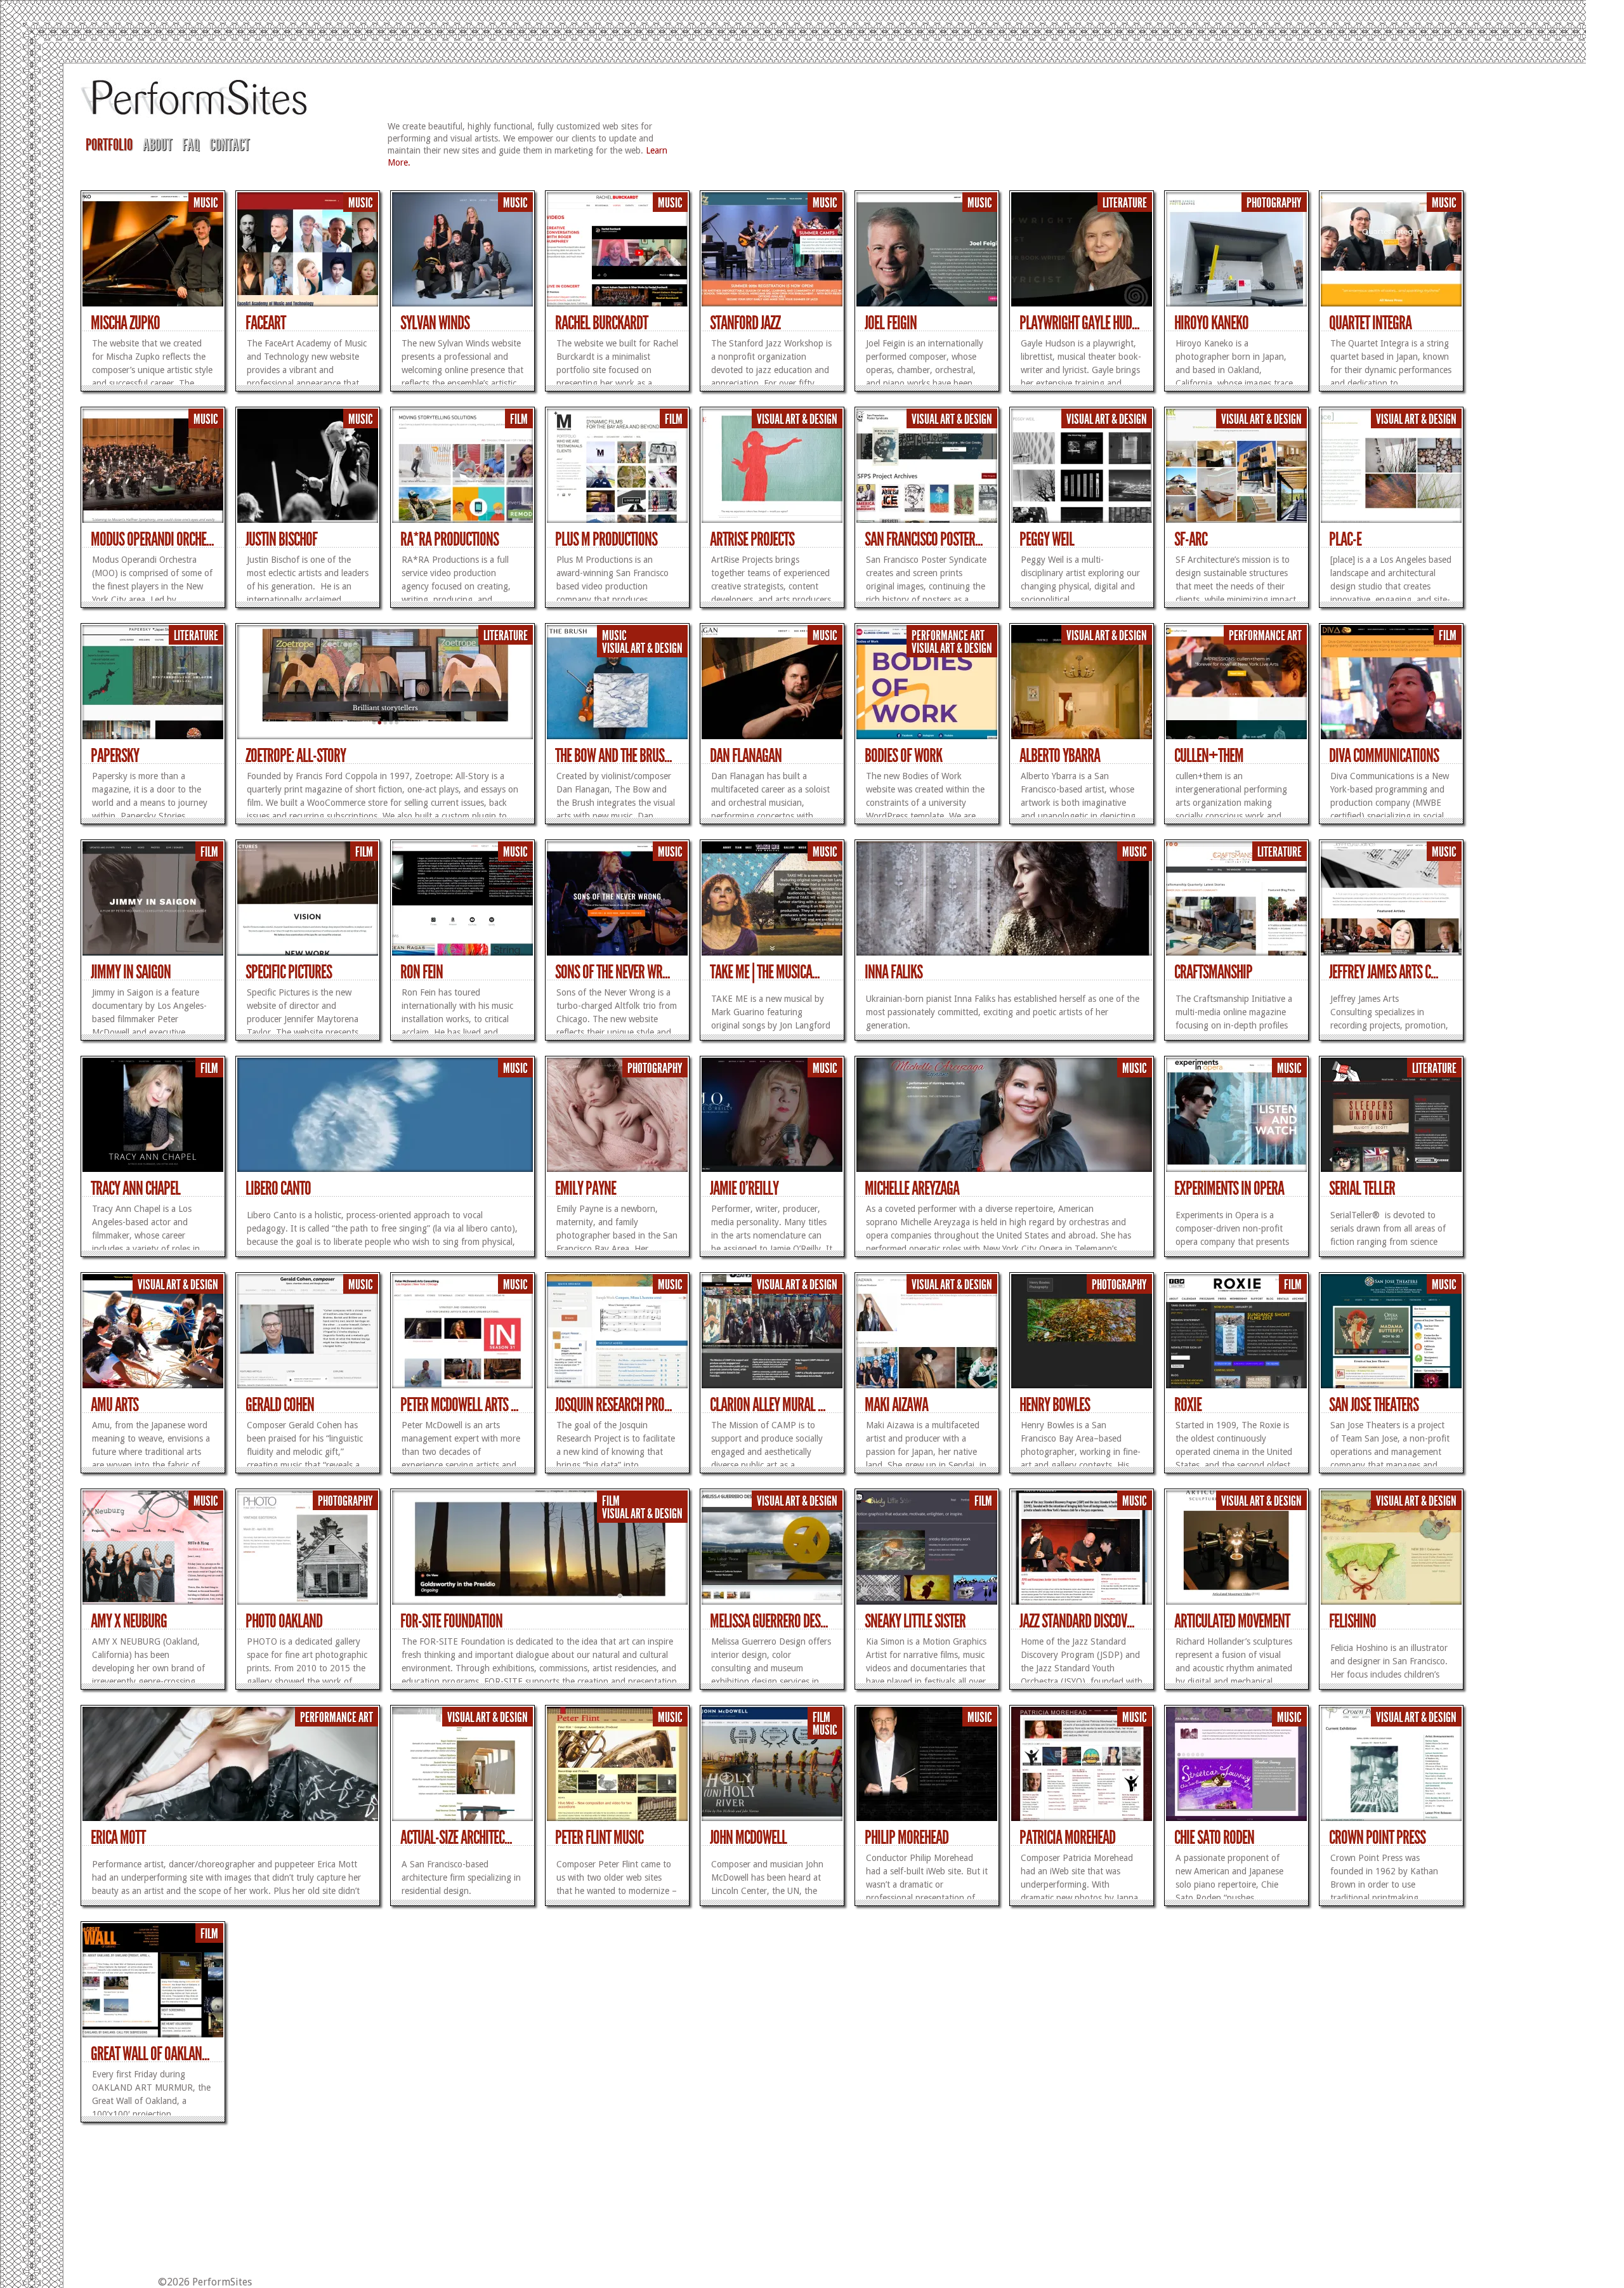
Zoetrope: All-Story (296, 756)
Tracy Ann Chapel (135, 1188)
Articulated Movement (1232, 1621)
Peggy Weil (1047, 539)
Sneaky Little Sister (915, 1621)
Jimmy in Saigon (131, 972)
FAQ (191, 145)
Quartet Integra (1370, 323)
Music (206, 203)
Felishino (1352, 1621)
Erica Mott (118, 1838)
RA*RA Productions (449, 539)
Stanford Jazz (745, 323)
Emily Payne (586, 1188)
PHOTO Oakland (284, 1621)
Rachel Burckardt (601, 323)
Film (519, 419)
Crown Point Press (1377, 1838)
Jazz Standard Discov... (1077, 1621)
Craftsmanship (1213, 972)
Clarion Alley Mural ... (768, 1405)
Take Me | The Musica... (765, 972)
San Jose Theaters (1374, 1405)
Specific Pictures (289, 972)
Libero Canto (278, 1188)
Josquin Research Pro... (613, 1405)
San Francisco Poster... (924, 539)
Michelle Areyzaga (912, 1188)
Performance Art (948, 636)
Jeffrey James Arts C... (1384, 972)
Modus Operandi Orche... (152, 539)
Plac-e (1345, 539)
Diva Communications (1384, 756)
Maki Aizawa (896, 1405)
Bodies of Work (903, 756)
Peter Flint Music (599, 1838)
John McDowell (748, 1838)
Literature (1125, 203)
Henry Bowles (1055, 1405)
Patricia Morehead (1067, 1838)
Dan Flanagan (746, 756)
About (157, 145)
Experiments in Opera (1229, 1188)
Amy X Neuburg (129, 1621)
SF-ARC (1191, 539)
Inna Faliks (894, 972)
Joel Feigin (891, 323)
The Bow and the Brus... (613, 756)
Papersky (115, 756)
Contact (229, 145)
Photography (1274, 203)
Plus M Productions (606, 539)
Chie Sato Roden (1214, 1838)
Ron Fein (422, 972)
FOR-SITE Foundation (451, 1621)
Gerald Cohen (280, 1405)
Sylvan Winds (435, 323)
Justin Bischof (281, 539)
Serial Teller (1362, 1188)
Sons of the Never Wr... (612, 972)
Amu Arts (115, 1405)
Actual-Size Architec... (456, 1838)
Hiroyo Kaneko (1211, 323)
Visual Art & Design (797, 419)
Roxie (1188, 1405)
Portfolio (109, 145)
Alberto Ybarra (1060, 756)
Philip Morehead (907, 1838)
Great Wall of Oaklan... (150, 2054)
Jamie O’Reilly (744, 1188)
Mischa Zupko (125, 323)
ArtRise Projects (752, 539)
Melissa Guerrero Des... (769, 1621)
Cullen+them (1209, 756)
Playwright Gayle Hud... (1079, 323)
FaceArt (265, 323)
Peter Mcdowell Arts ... (459, 1405)
